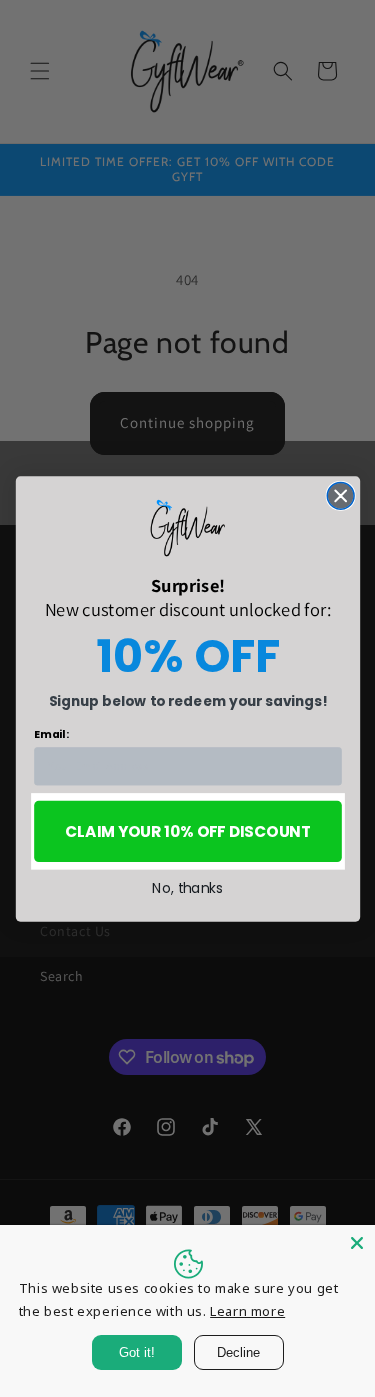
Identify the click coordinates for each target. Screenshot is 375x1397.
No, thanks (187, 887)
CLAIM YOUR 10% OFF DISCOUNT (188, 830)
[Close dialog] (340, 495)
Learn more (247, 1311)
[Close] (357, 1243)
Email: (51, 733)
